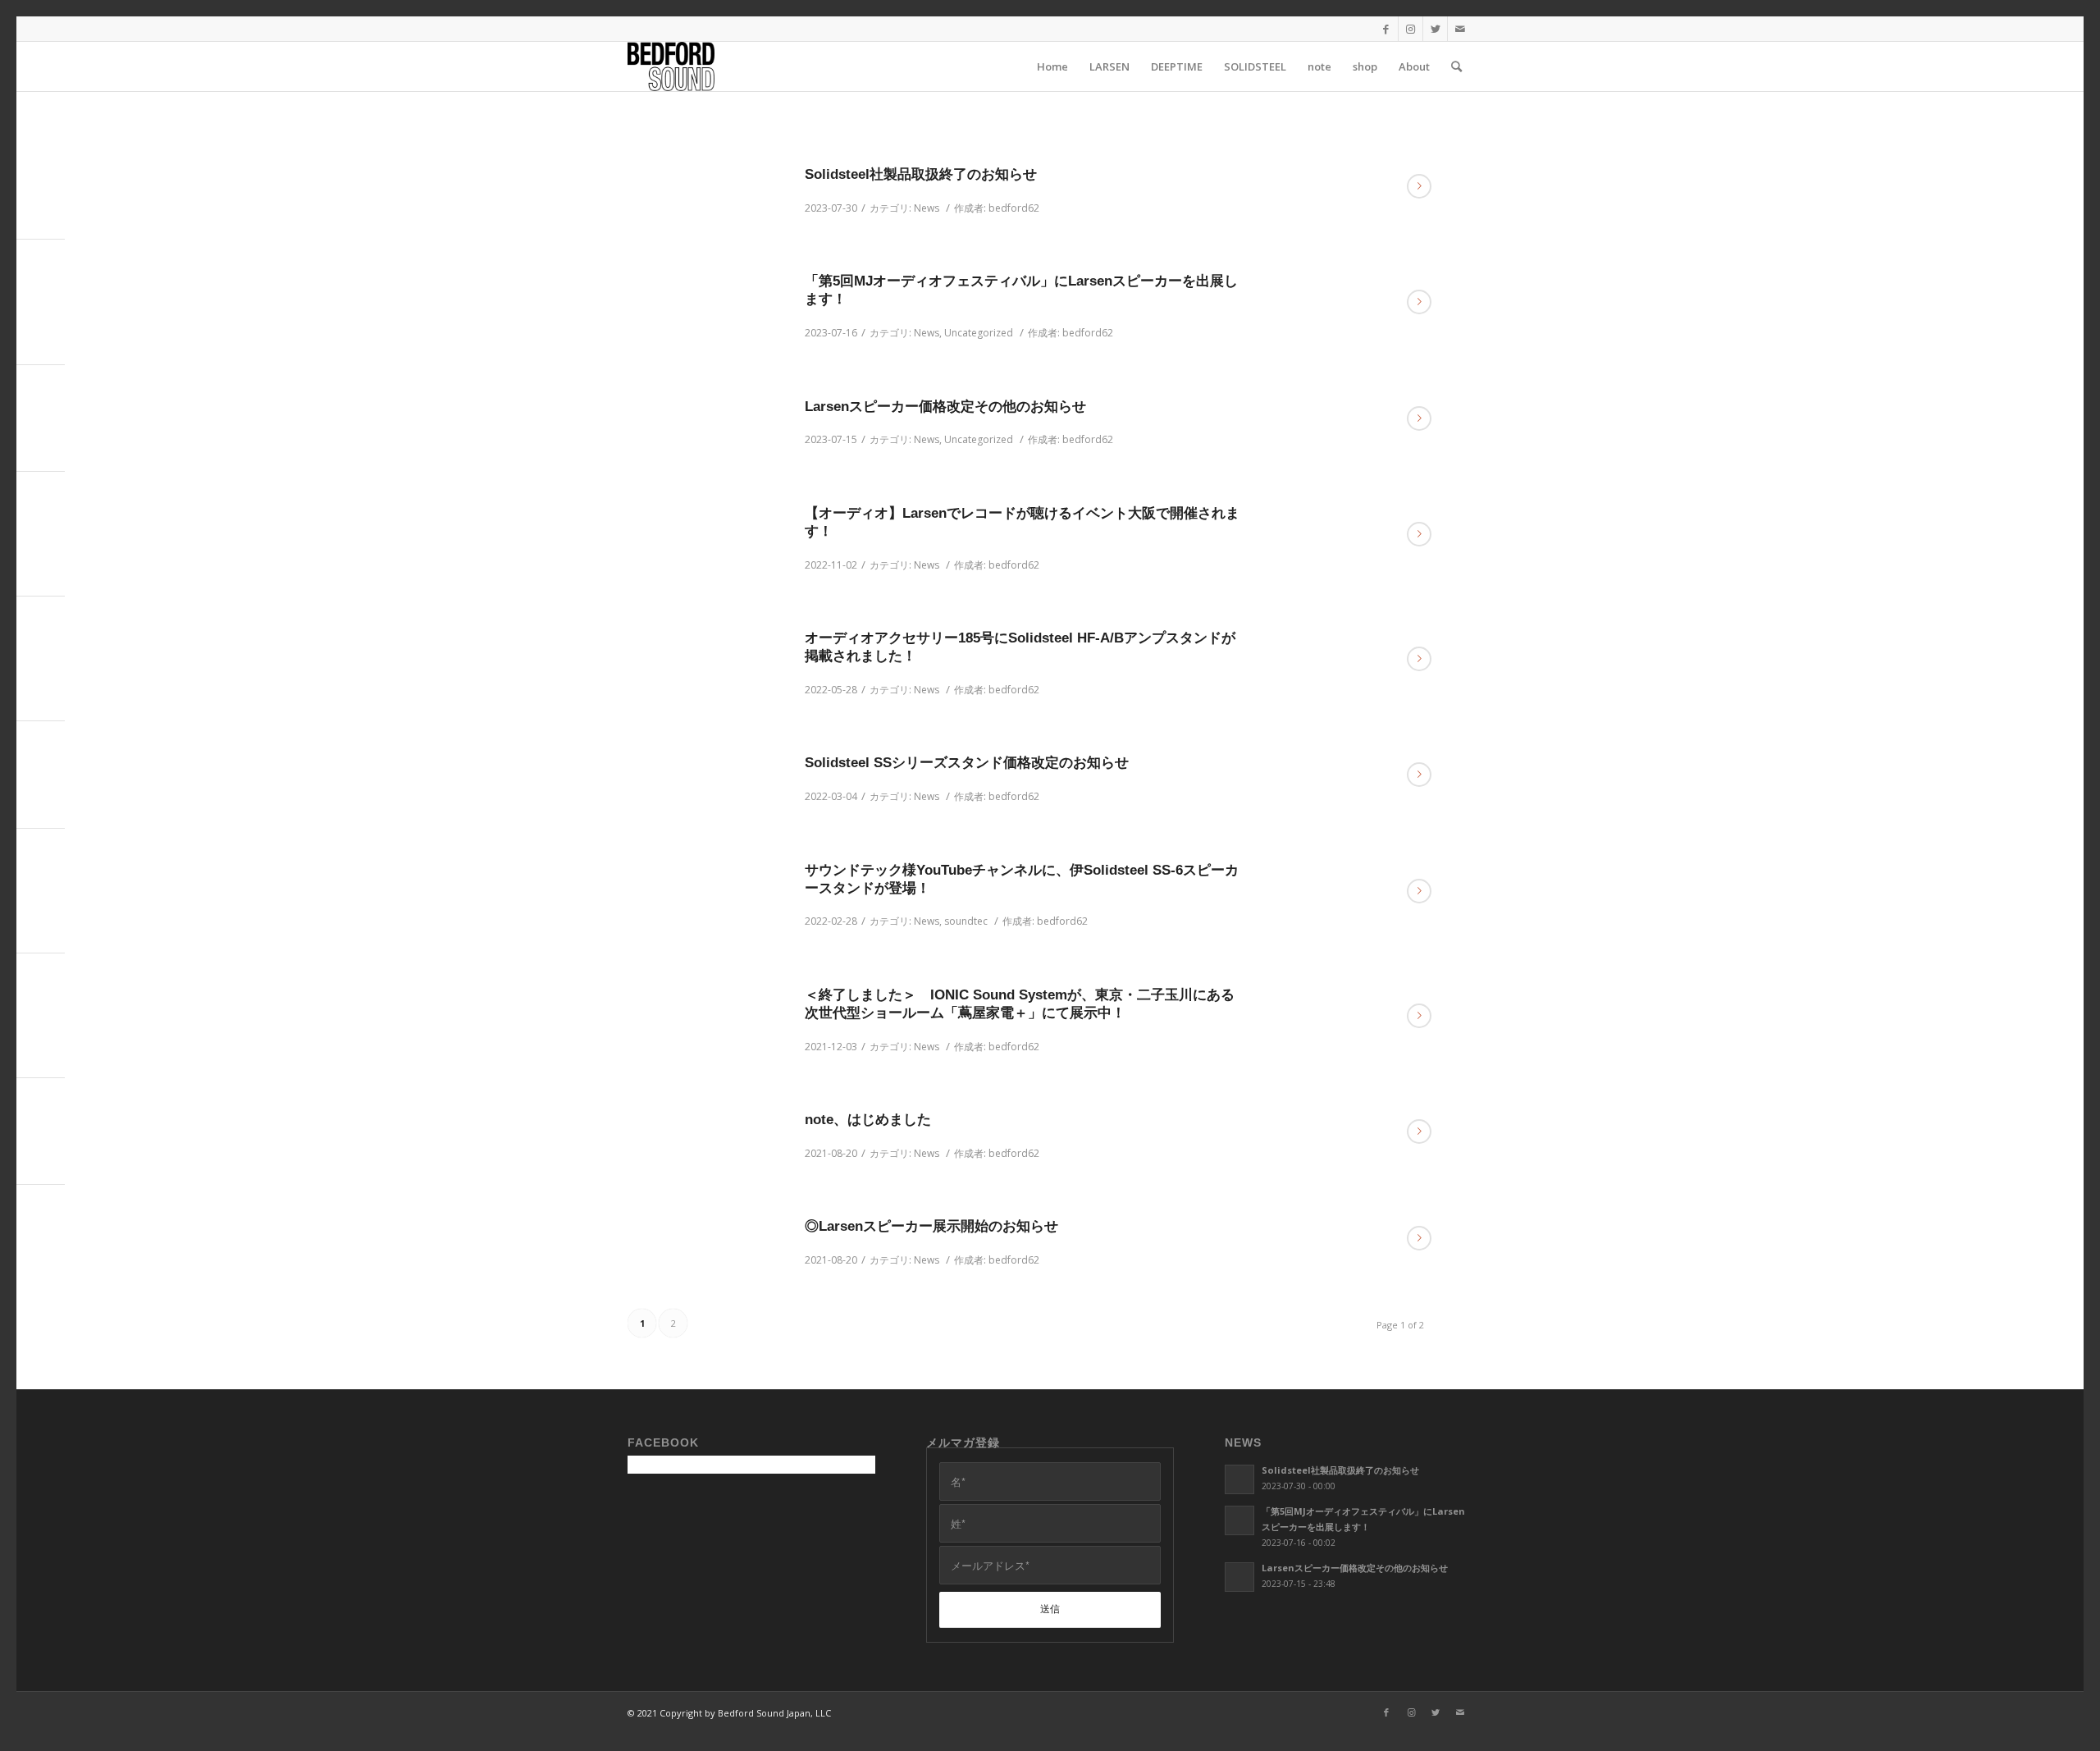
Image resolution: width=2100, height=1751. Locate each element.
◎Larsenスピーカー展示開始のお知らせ (931, 1226)
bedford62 (1014, 208)
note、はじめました (868, 1120)
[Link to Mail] (1460, 29)
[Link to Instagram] (1411, 29)
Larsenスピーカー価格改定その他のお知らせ (945, 407)
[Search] (1456, 66)
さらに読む (1419, 186)
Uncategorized (979, 333)
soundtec (966, 921)
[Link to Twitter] (1435, 29)
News (927, 208)
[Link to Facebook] (1386, 29)
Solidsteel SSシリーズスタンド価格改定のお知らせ (967, 763)
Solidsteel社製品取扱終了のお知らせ (921, 174)
